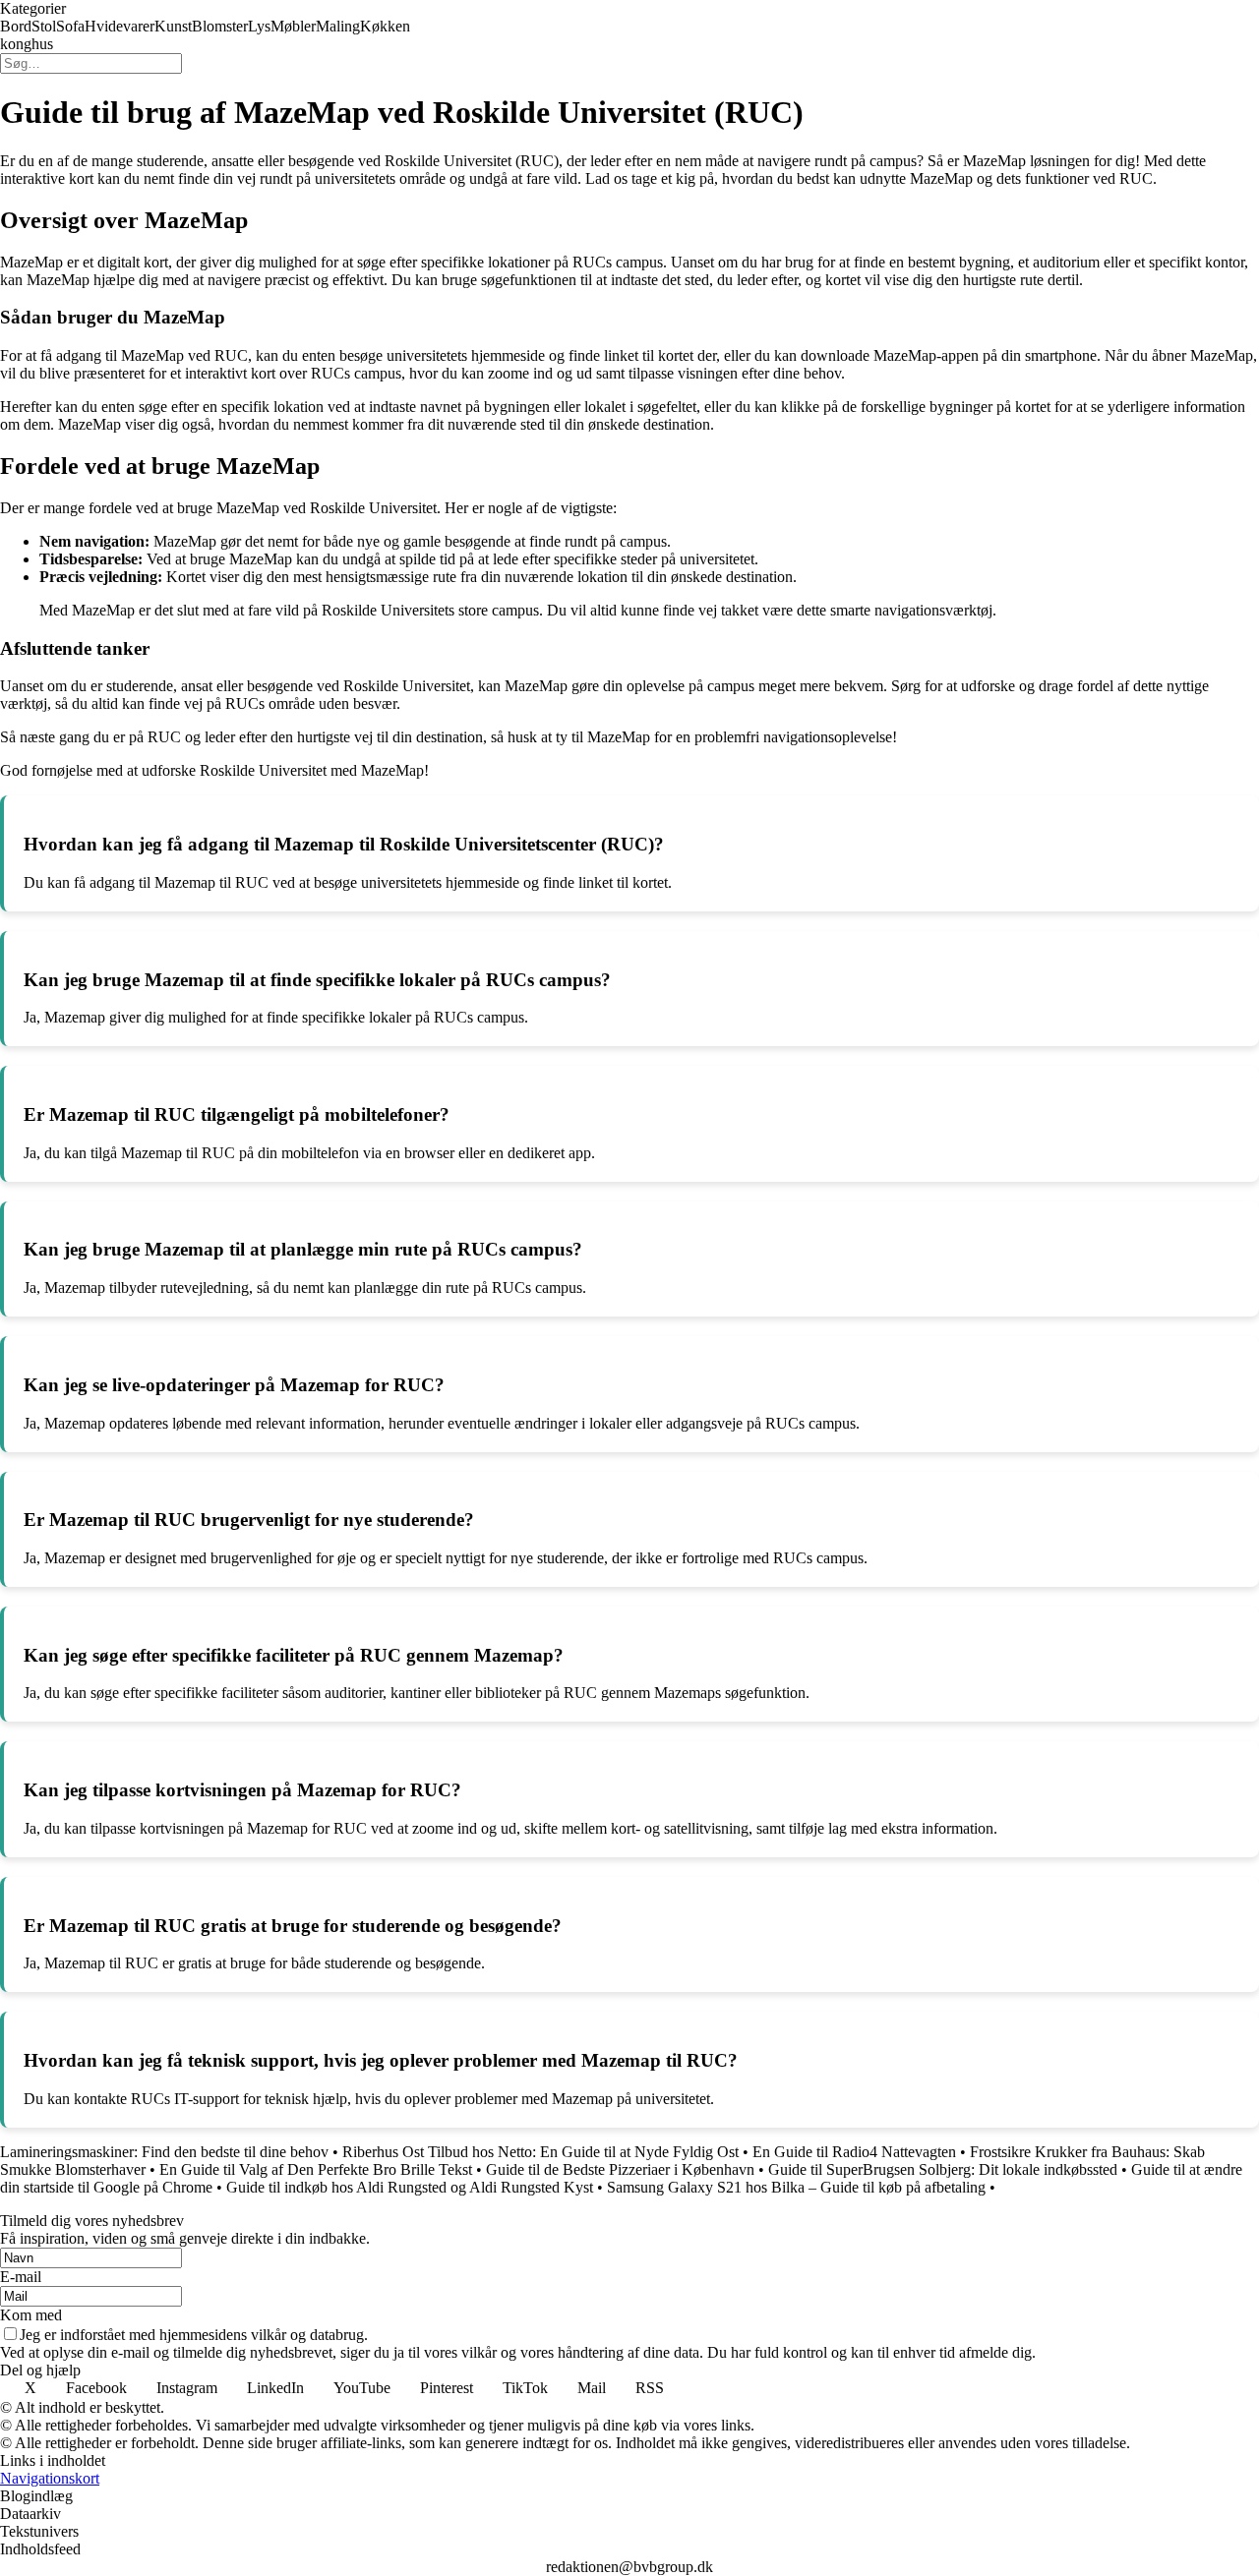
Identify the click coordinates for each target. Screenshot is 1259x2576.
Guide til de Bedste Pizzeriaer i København (620, 2169)
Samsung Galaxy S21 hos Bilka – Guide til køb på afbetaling (796, 2187)
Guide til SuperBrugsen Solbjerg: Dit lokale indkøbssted (943, 2169)
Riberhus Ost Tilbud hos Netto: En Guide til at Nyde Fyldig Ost (540, 2152)
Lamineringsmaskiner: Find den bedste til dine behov (164, 2152)
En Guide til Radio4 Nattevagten (854, 2152)
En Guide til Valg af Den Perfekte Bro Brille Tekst (316, 2169)
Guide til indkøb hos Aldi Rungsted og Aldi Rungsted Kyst (410, 2187)
